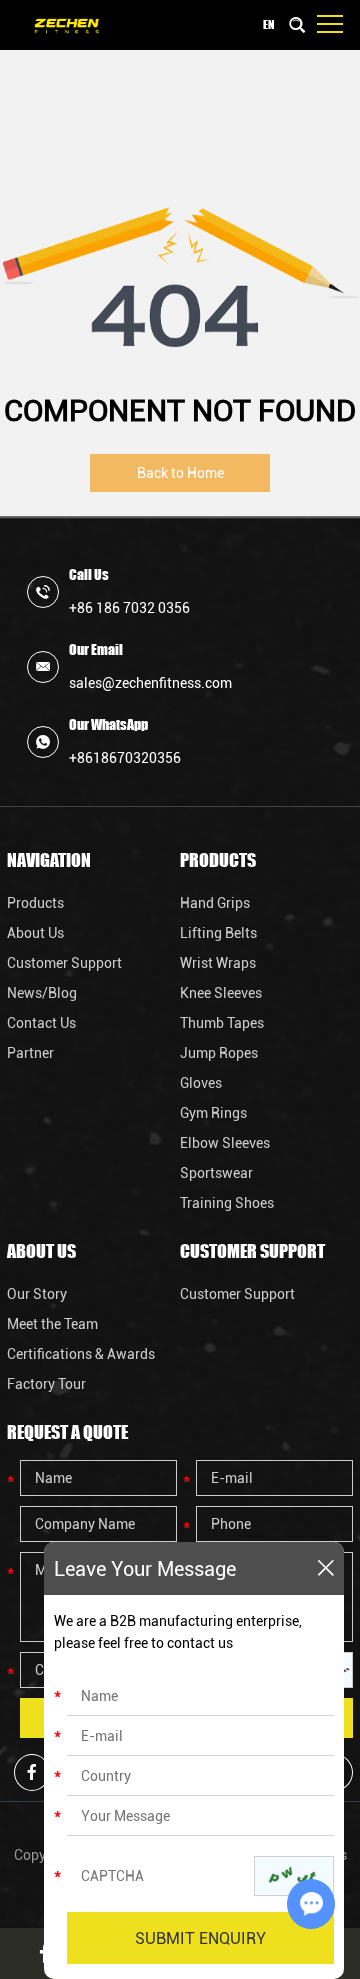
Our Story (37, 1294)
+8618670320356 (125, 758)
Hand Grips (215, 903)
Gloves (201, 1083)
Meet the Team (52, 1324)
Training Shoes (227, 1203)
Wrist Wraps (218, 963)
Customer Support (64, 963)
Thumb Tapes (222, 1023)
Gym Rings (213, 1113)
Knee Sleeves (221, 993)
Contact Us (41, 1023)
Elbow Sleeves (225, 1143)
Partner (30, 1053)
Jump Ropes (219, 1053)
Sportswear (216, 1173)
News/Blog (42, 993)
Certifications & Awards (81, 1354)
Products (35, 903)
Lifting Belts (218, 933)
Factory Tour (46, 1384)
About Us (35, 933)
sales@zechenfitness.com (150, 683)
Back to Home (180, 473)
